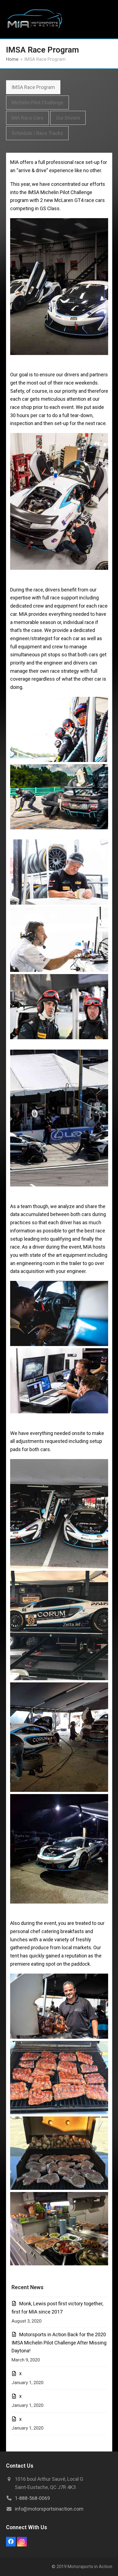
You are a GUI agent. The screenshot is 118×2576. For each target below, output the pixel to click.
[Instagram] (22, 2542)
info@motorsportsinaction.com (49, 2509)
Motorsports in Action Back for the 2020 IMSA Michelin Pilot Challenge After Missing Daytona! (59, 2343)
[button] (109, 19)
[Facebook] (11, 2542)
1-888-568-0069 (32, 2498)
